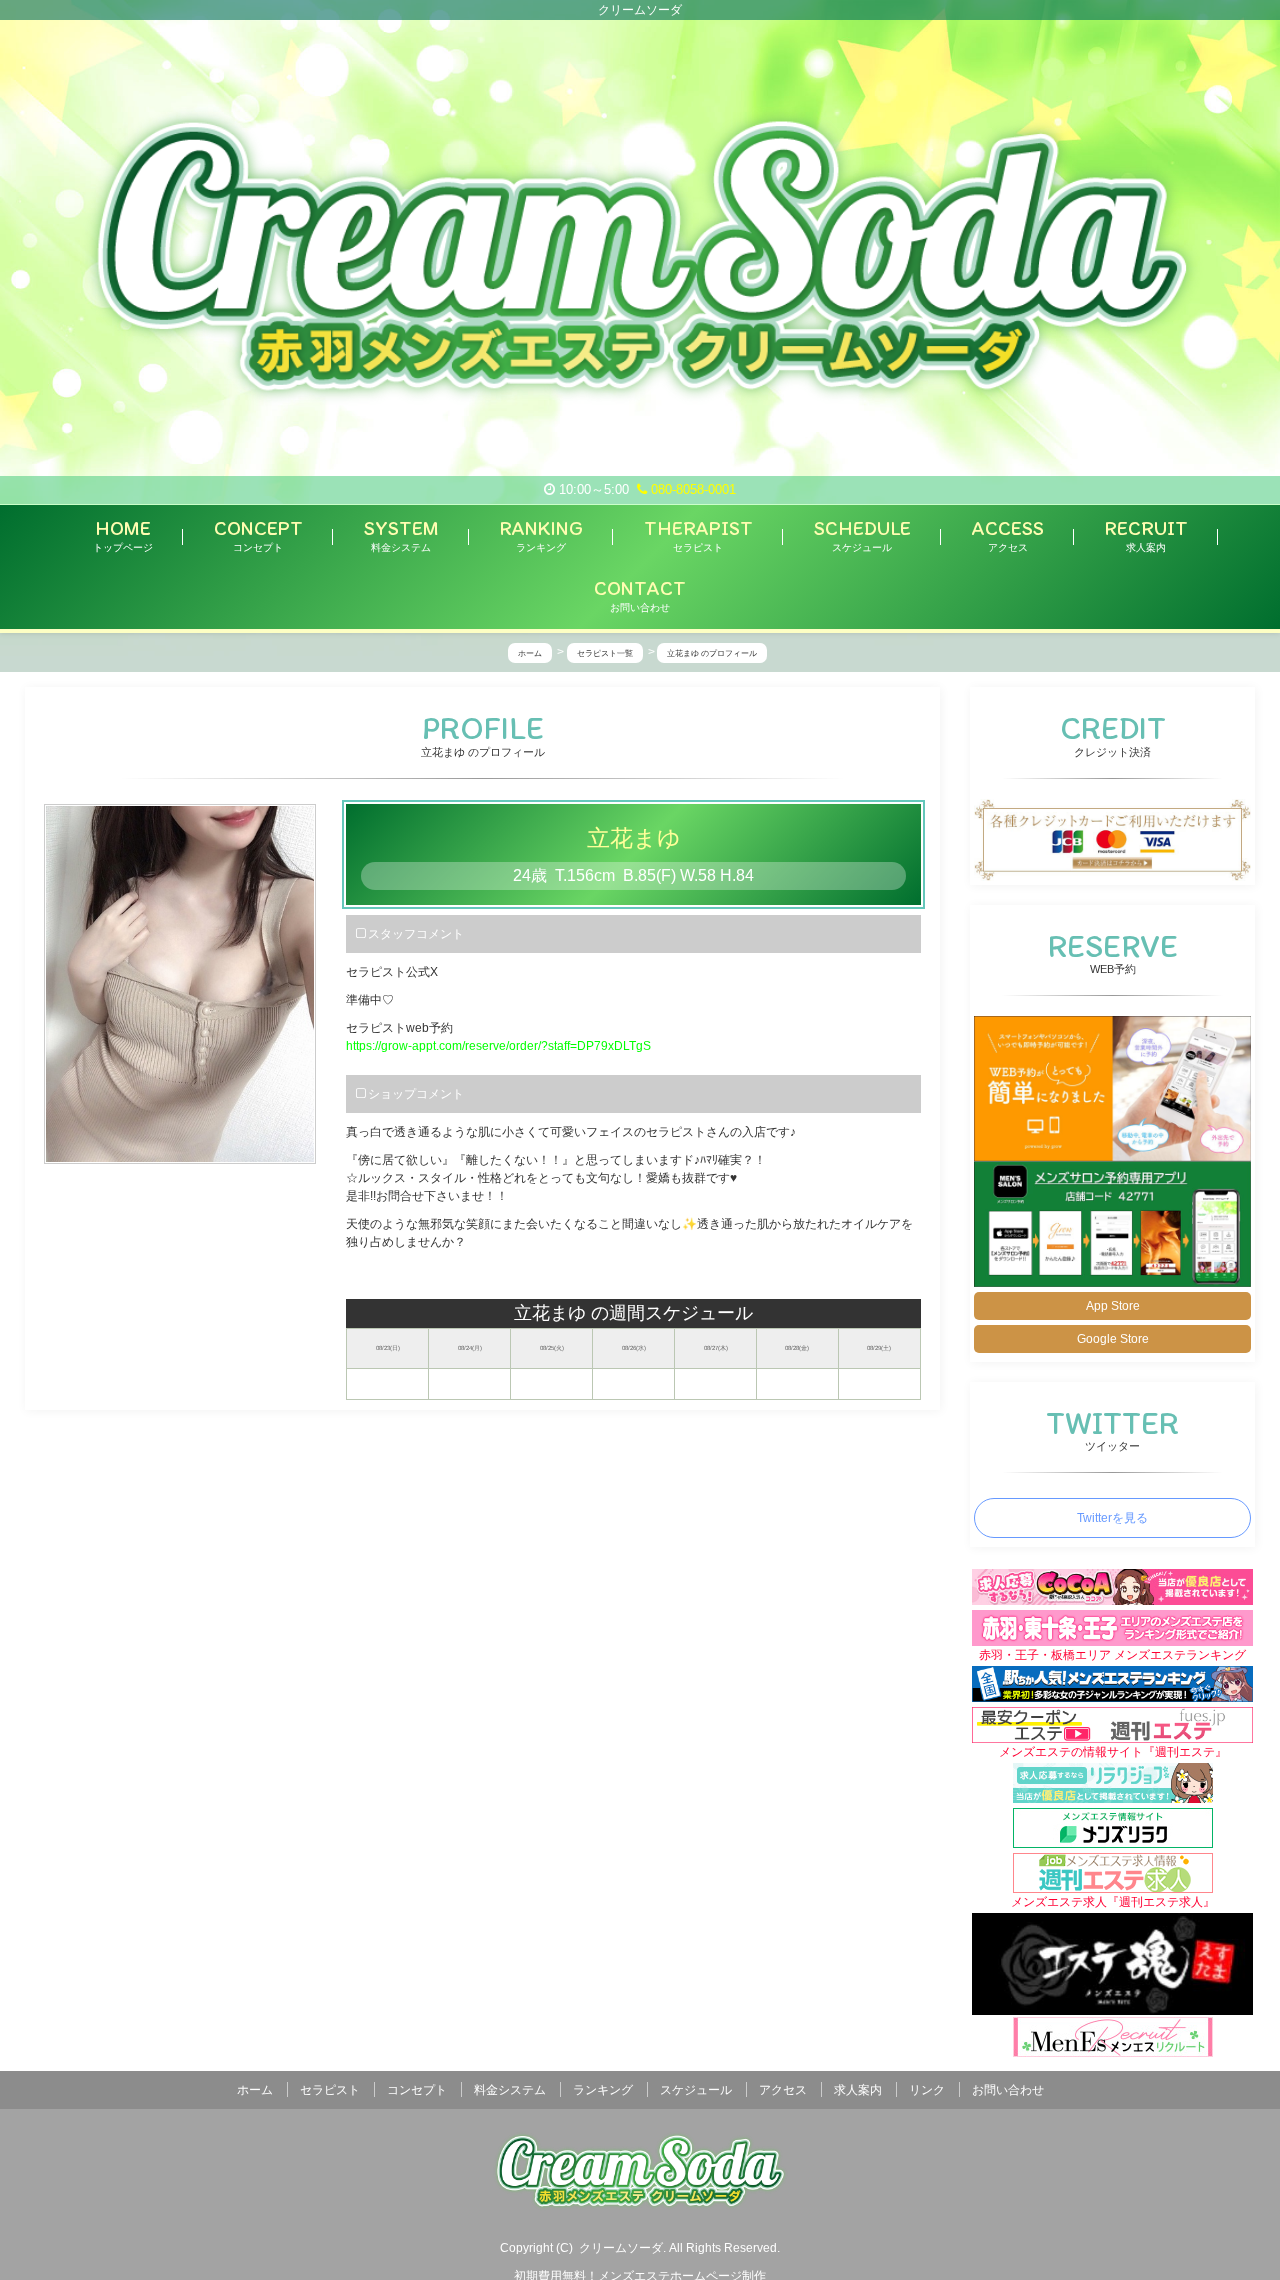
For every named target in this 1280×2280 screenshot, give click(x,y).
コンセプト (417, 2090)
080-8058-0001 (691, 489)
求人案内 (858, 2090)
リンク (927, 2090)
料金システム (510, 2090)
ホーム (255, 2090)
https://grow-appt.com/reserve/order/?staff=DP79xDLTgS (498, 1046)
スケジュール (696, 2090)
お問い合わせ (1008, 2090)
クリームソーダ (621, 2248)
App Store (1113, 1306)
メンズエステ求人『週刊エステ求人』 (1113, 1902)
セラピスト (330, 2090)
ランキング (603, 2090)
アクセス (783, 2090)
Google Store (1113, 1339)
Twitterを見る (1112, 1518)
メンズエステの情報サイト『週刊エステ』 (1113, 1752)
